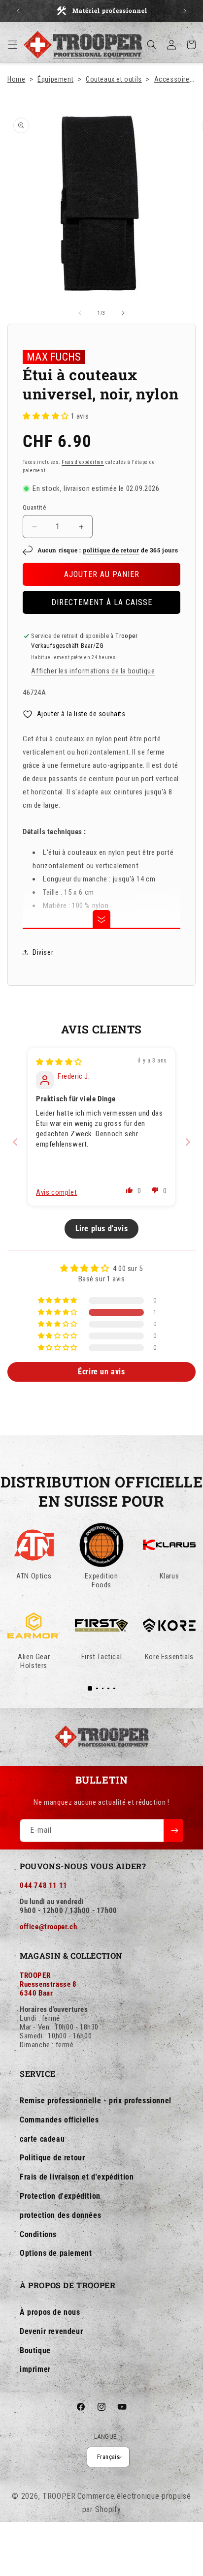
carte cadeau (42, 2139)
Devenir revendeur (51, 2331)
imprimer (35, 2369)
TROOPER (59, 2496)
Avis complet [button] (56, 1192)
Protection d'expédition (60, 2196)
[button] (13, 45)
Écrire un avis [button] (101, 1372)
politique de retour (111, 550)
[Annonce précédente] (18, 11)
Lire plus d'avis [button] (102, 1228)
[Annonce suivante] (185, 11)
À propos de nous (50, 2312)
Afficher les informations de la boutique (93, 671)
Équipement (55, 79)
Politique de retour (52, 2158)
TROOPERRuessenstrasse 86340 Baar (48, 1984)
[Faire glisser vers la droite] (123, 313)
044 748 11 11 (44, 1885)
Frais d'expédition (83, 462)
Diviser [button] (43, 952)
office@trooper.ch (48, 1927)
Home (16, 79)
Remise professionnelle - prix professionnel (96, 2101)
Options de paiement (56, 2253)
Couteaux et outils (114, 79)
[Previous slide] (15, 1142)
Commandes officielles (59, 2120)
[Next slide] (188, 1142)
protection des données (60, 2215)
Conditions (38, 2234)
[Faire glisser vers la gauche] (80, 313)
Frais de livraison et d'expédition (77, 2177)
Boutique (35, 2350)
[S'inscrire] (173, 1831)
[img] (59, 1062)
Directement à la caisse (102, 602)
